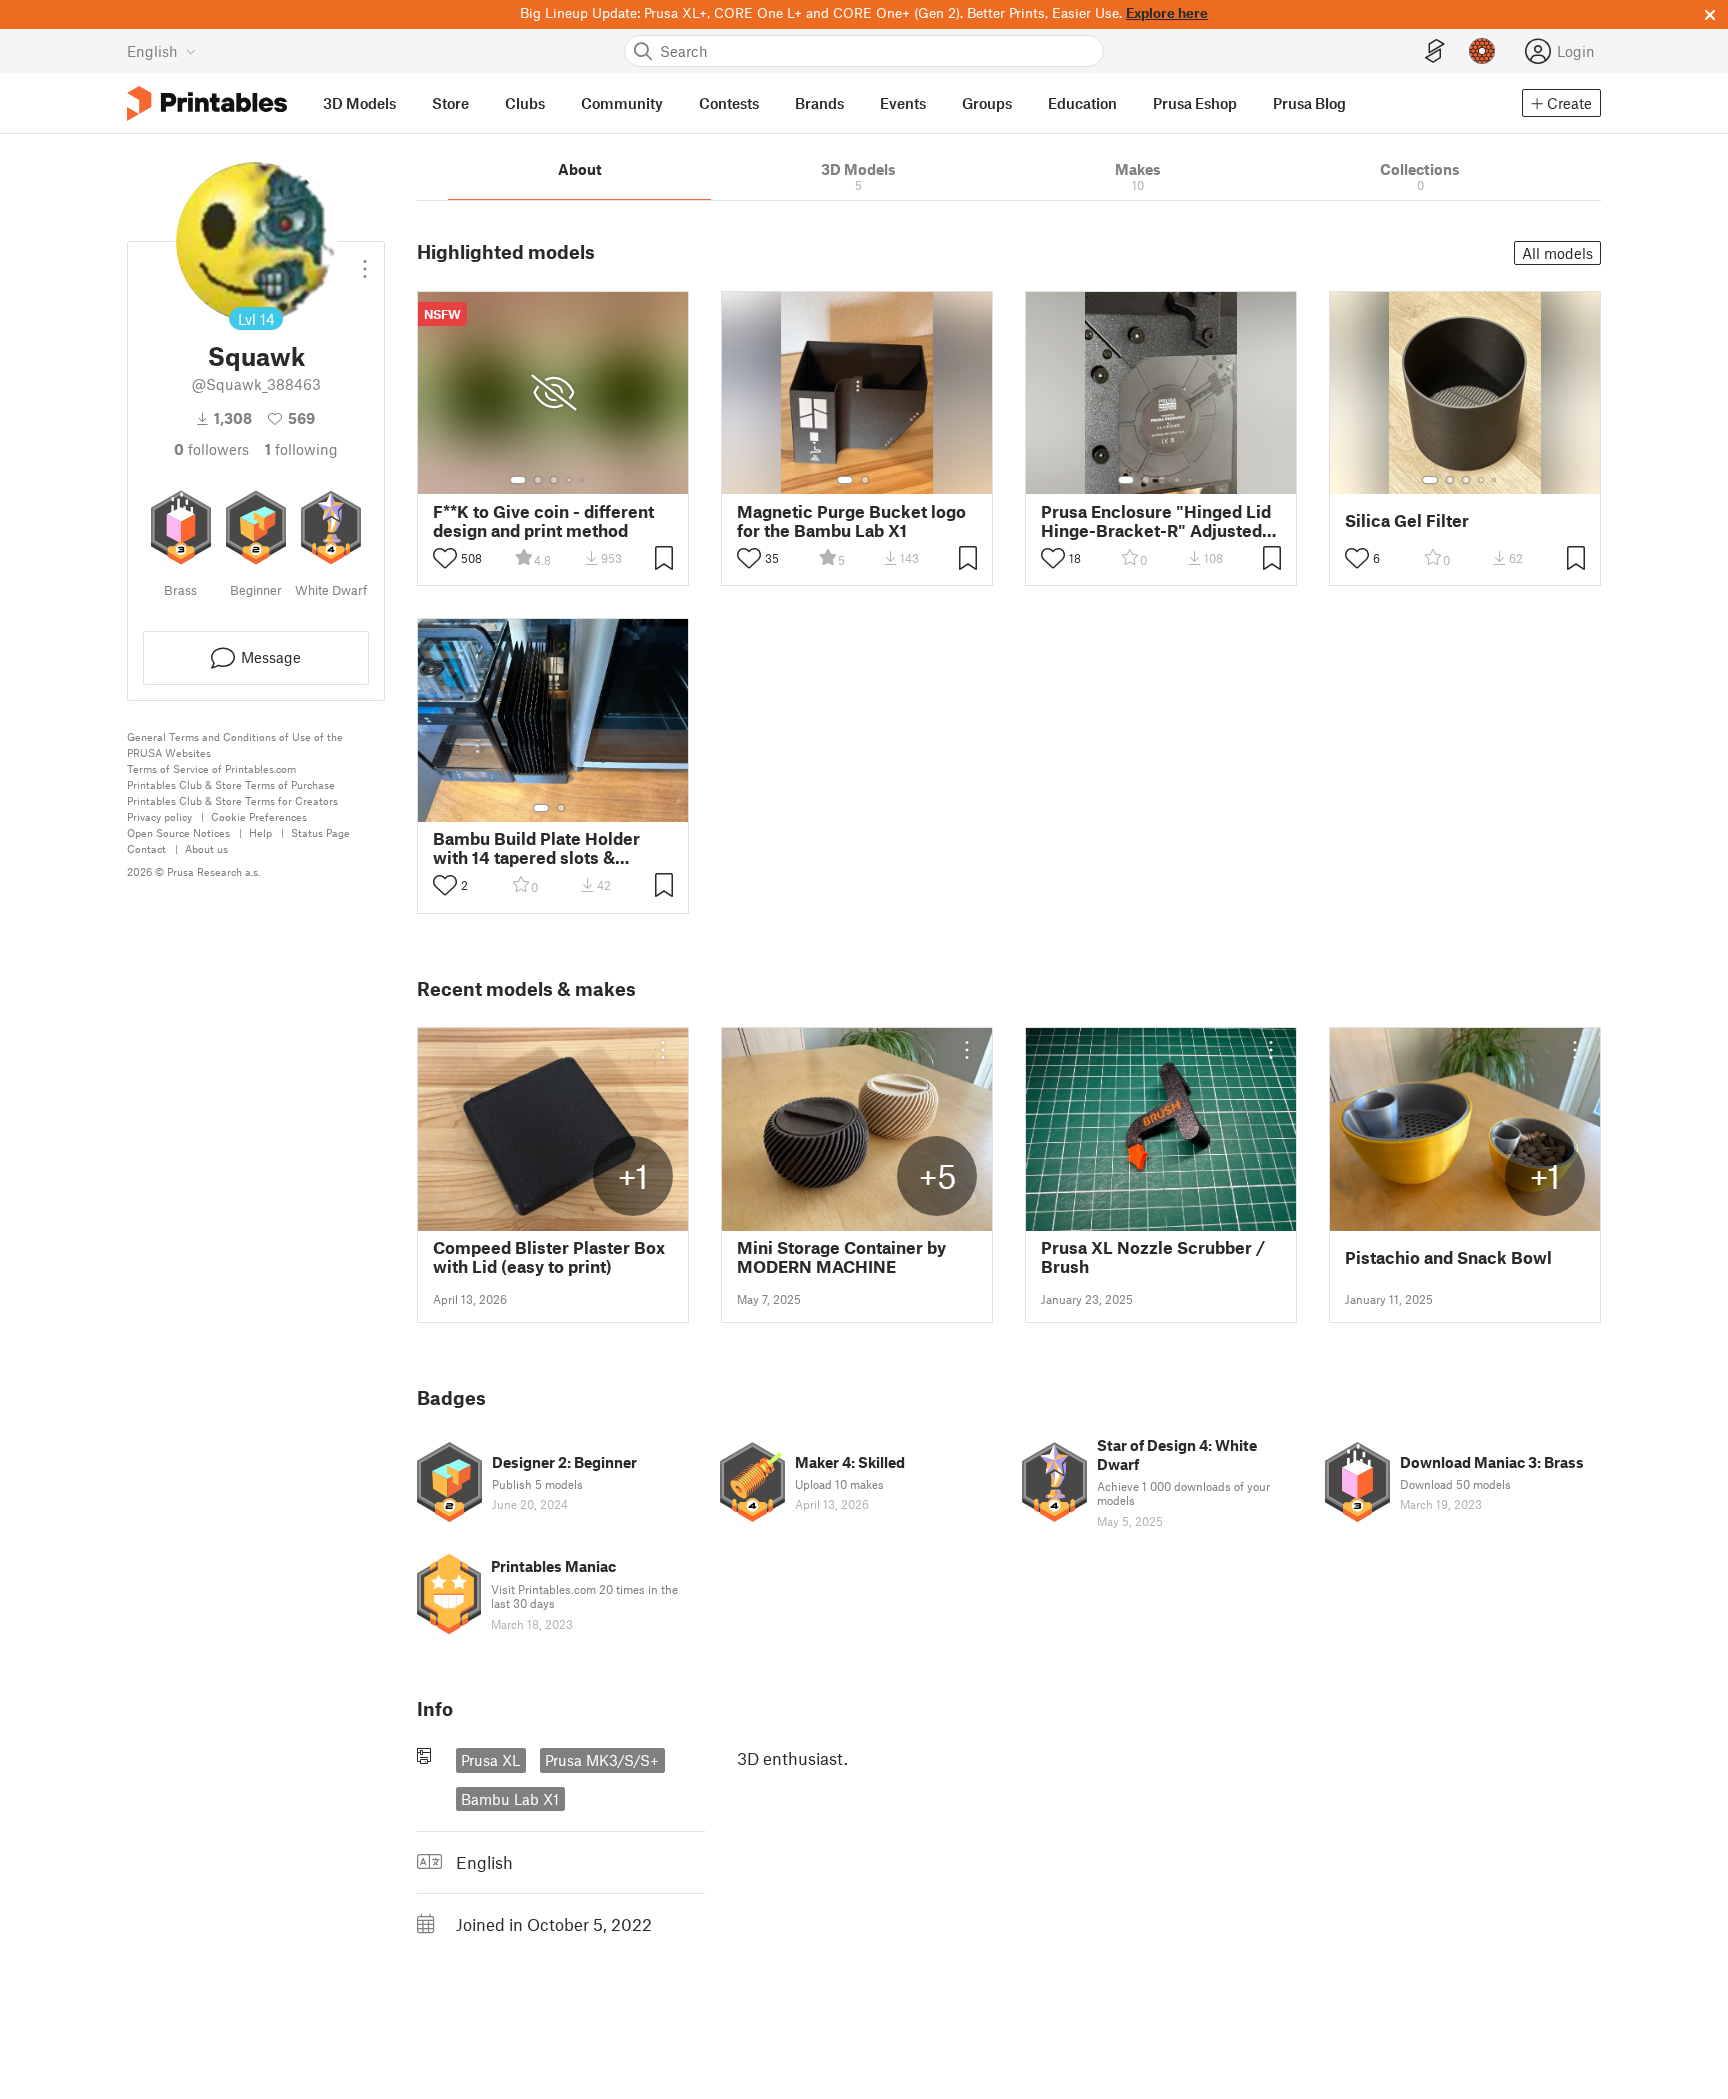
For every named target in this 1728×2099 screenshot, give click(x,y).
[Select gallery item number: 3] (554, 480)
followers (211, 449)
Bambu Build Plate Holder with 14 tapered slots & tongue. (536, 848)
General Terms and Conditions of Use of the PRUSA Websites (235, 744)
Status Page (320, 832)
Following (301, 449)
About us (206, 848)
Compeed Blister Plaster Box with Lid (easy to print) (549, 1257)
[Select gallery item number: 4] (570, 480)
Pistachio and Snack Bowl (1448, 1257)
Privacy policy (159, 816)
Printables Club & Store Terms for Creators (232, 800)
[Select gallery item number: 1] (518, 480)
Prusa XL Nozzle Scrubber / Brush (1153, 1257)
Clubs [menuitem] (525, 103)
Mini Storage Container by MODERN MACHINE (841, 1257)
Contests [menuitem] (729, 103)
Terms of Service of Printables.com (211, 768)
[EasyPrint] (1435, 51)
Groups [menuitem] (987, 103)
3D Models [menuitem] (359, 103)
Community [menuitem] (622, 103)
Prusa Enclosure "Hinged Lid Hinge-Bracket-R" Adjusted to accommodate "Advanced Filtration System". (1156, 521)
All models (1557, 253)
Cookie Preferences (259, 816)
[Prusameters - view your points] (1482, 51)
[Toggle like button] (445, 558)
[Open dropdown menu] (365, 261)
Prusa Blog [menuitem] (1309, 103)
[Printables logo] (207, 103)
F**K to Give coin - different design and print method (543, 521)
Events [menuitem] (903, 103)
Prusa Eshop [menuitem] (1195, 103)
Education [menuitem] (1082, 103)
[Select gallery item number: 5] (584, 480)
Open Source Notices (178, 832)
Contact (146, 848)
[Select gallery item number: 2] (538, 480)
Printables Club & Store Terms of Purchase (231, 784)
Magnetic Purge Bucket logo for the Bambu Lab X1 (851, 521)
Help (260, 832)
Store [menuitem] (450, 103)
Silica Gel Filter (1407, 520)
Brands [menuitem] (819, 103)
